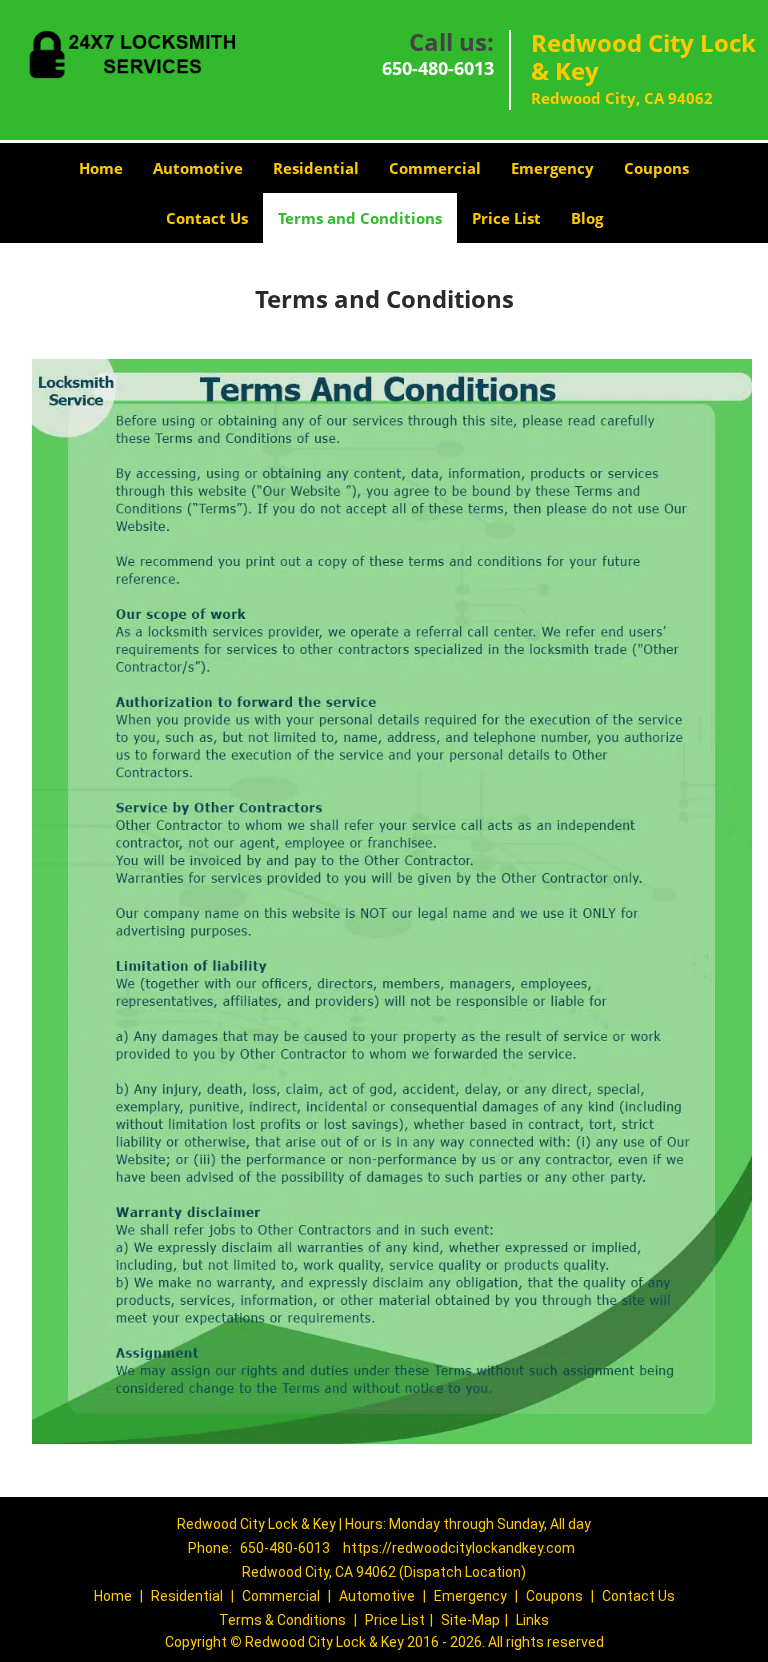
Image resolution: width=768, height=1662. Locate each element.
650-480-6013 (438, 68)
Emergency (552, 168)
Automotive (198, 168)
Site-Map (470, 1620)
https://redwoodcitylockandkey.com (459, 1548)
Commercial (435, 168)
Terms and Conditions (360, 218)
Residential (316, 168)
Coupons (656, 168)
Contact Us (207, 218)
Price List (506, 218)
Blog (587, 218)
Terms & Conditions (282, 1620)
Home (101, 168)
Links (532, 1620)
